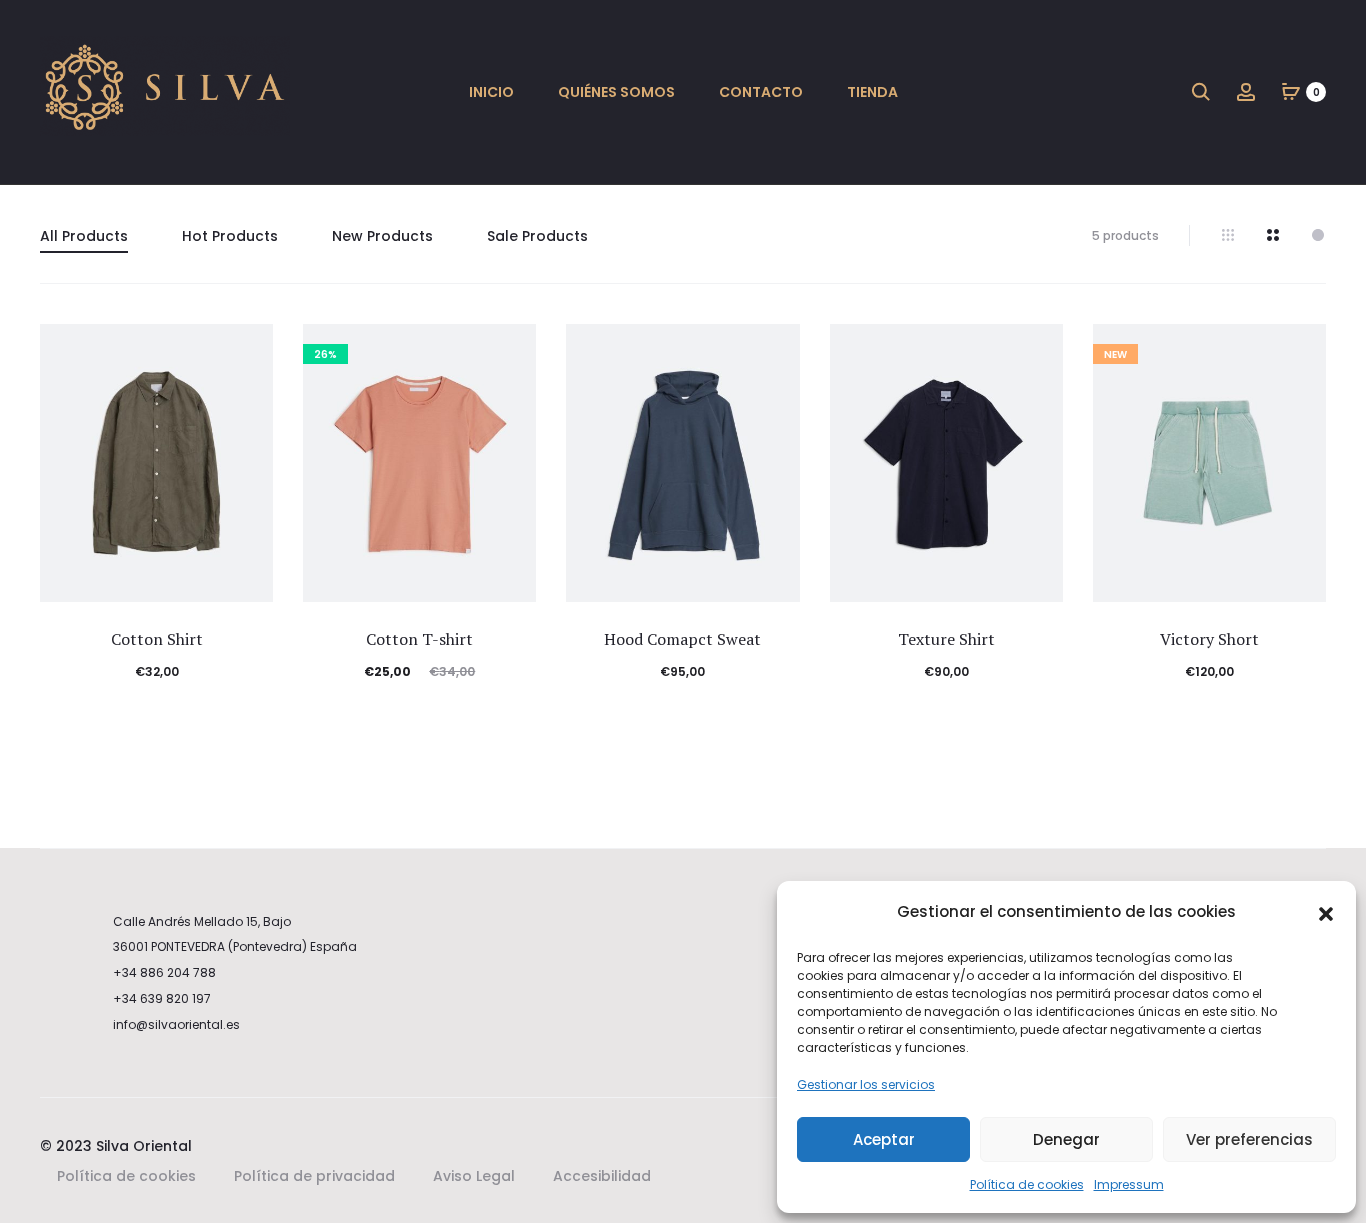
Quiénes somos (616, 92)
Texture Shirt (946, 639)
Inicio (491, 92)
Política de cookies (1027, 1184)
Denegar (1066, 1139)
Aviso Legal (474, 1176)
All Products (84, 236)
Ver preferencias (1249, 1139)
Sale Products (537, 236)
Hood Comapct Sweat (682, 639)
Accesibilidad (602, 1176)
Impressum (1129, 1184)
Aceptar (884, 1139)
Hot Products (230, 236)
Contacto (761, 92)
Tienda (872, 92)
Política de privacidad (314, 1176)
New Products (382, 236)
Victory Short (1209, 639)
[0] (1291, 91)
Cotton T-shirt (419, 639)
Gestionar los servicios (866, 1084)
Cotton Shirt (157, 639)
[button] (1326, 913)
